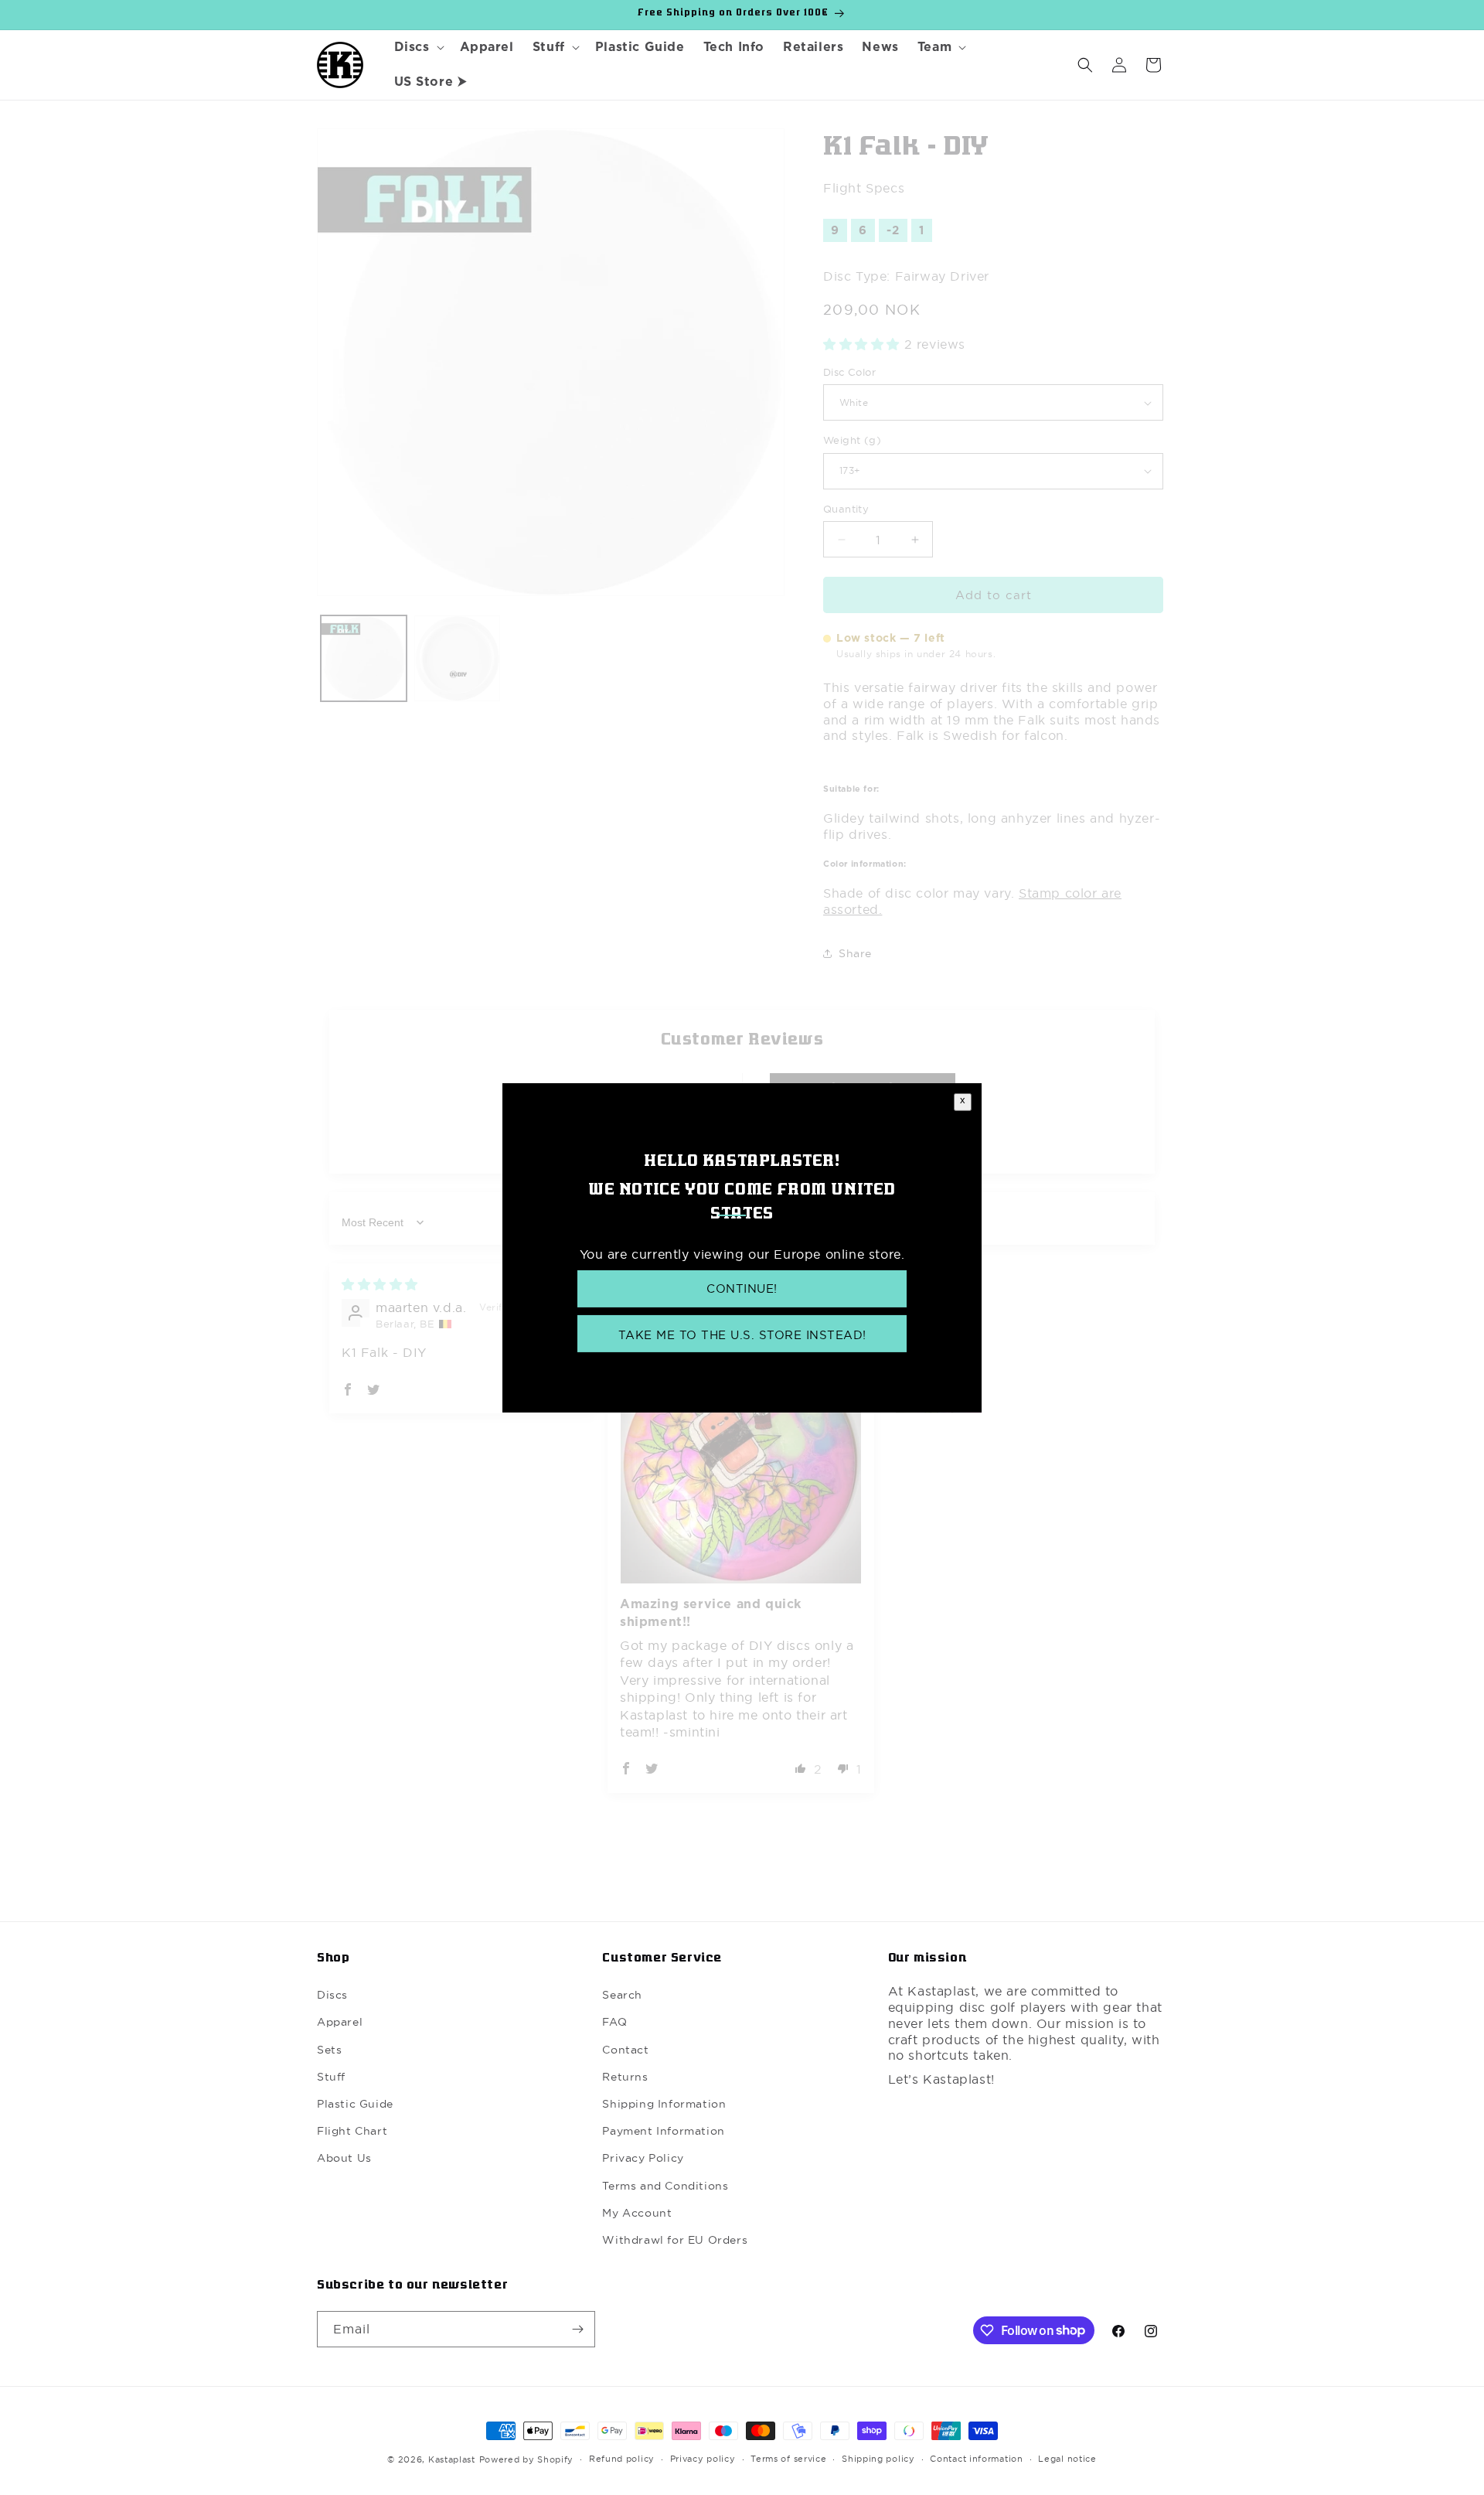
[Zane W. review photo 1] (741, 1463)
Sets (329, 2050)
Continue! (742, 1288)
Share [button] (855, 953)
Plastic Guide (355, 2104)
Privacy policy (703, 2459)
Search (622, 1995)
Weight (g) (852, 440)
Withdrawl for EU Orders (675, 2240)
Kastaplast (452, 2459)
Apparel (340, 2023)
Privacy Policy (643, 2158)
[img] (380, 1284)
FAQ (614, 2023)
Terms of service (788, 2459)
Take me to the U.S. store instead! (742, 1335)
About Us (344, 2158)
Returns (625, 2077)
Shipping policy (878, 2459)
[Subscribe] (577, 2329)
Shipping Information (664, 2104)
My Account (637, 2213)
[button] (418, 48)
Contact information (976, 2459)
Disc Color (849, 372)
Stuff (331, 2077)
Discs (332, 1995)
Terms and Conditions (665, 2186)
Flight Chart (352, 2131)
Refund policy (622, 2459)
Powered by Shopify (527, 2459)
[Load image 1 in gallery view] (364, 658)
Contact (625, 2050)
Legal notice (1067, 2459)
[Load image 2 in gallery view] (457, 658)
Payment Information (663, 2131)
